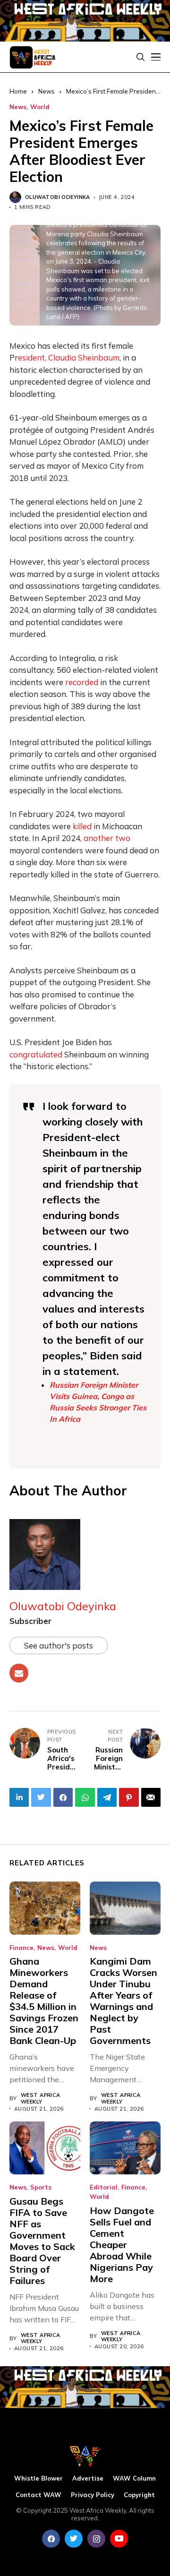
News (18, 107)
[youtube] (119, 2539)
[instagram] (96, 2539)
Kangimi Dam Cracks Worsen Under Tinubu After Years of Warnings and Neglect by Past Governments (123, 2001)
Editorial (104, 2187)
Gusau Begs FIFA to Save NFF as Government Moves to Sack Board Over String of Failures (42, 2241)
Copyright (139, 2495)
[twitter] (74, 2539)
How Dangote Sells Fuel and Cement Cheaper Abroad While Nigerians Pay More (122, 2245)
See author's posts (59, 1645)
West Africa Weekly (41, 2098)
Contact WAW (38, 2495)
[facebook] (51, 2539)
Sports (41, 2187)
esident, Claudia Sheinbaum (69, 357)
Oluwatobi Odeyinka (58, 197)
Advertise (88, 2478)
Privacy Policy (93, 2495)
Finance (21, 1948)
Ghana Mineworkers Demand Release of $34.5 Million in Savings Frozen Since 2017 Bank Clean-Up (44, 2001)
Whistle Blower (38, 2478)
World (40, 107)
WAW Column (134, 2478)
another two (107, 838)
